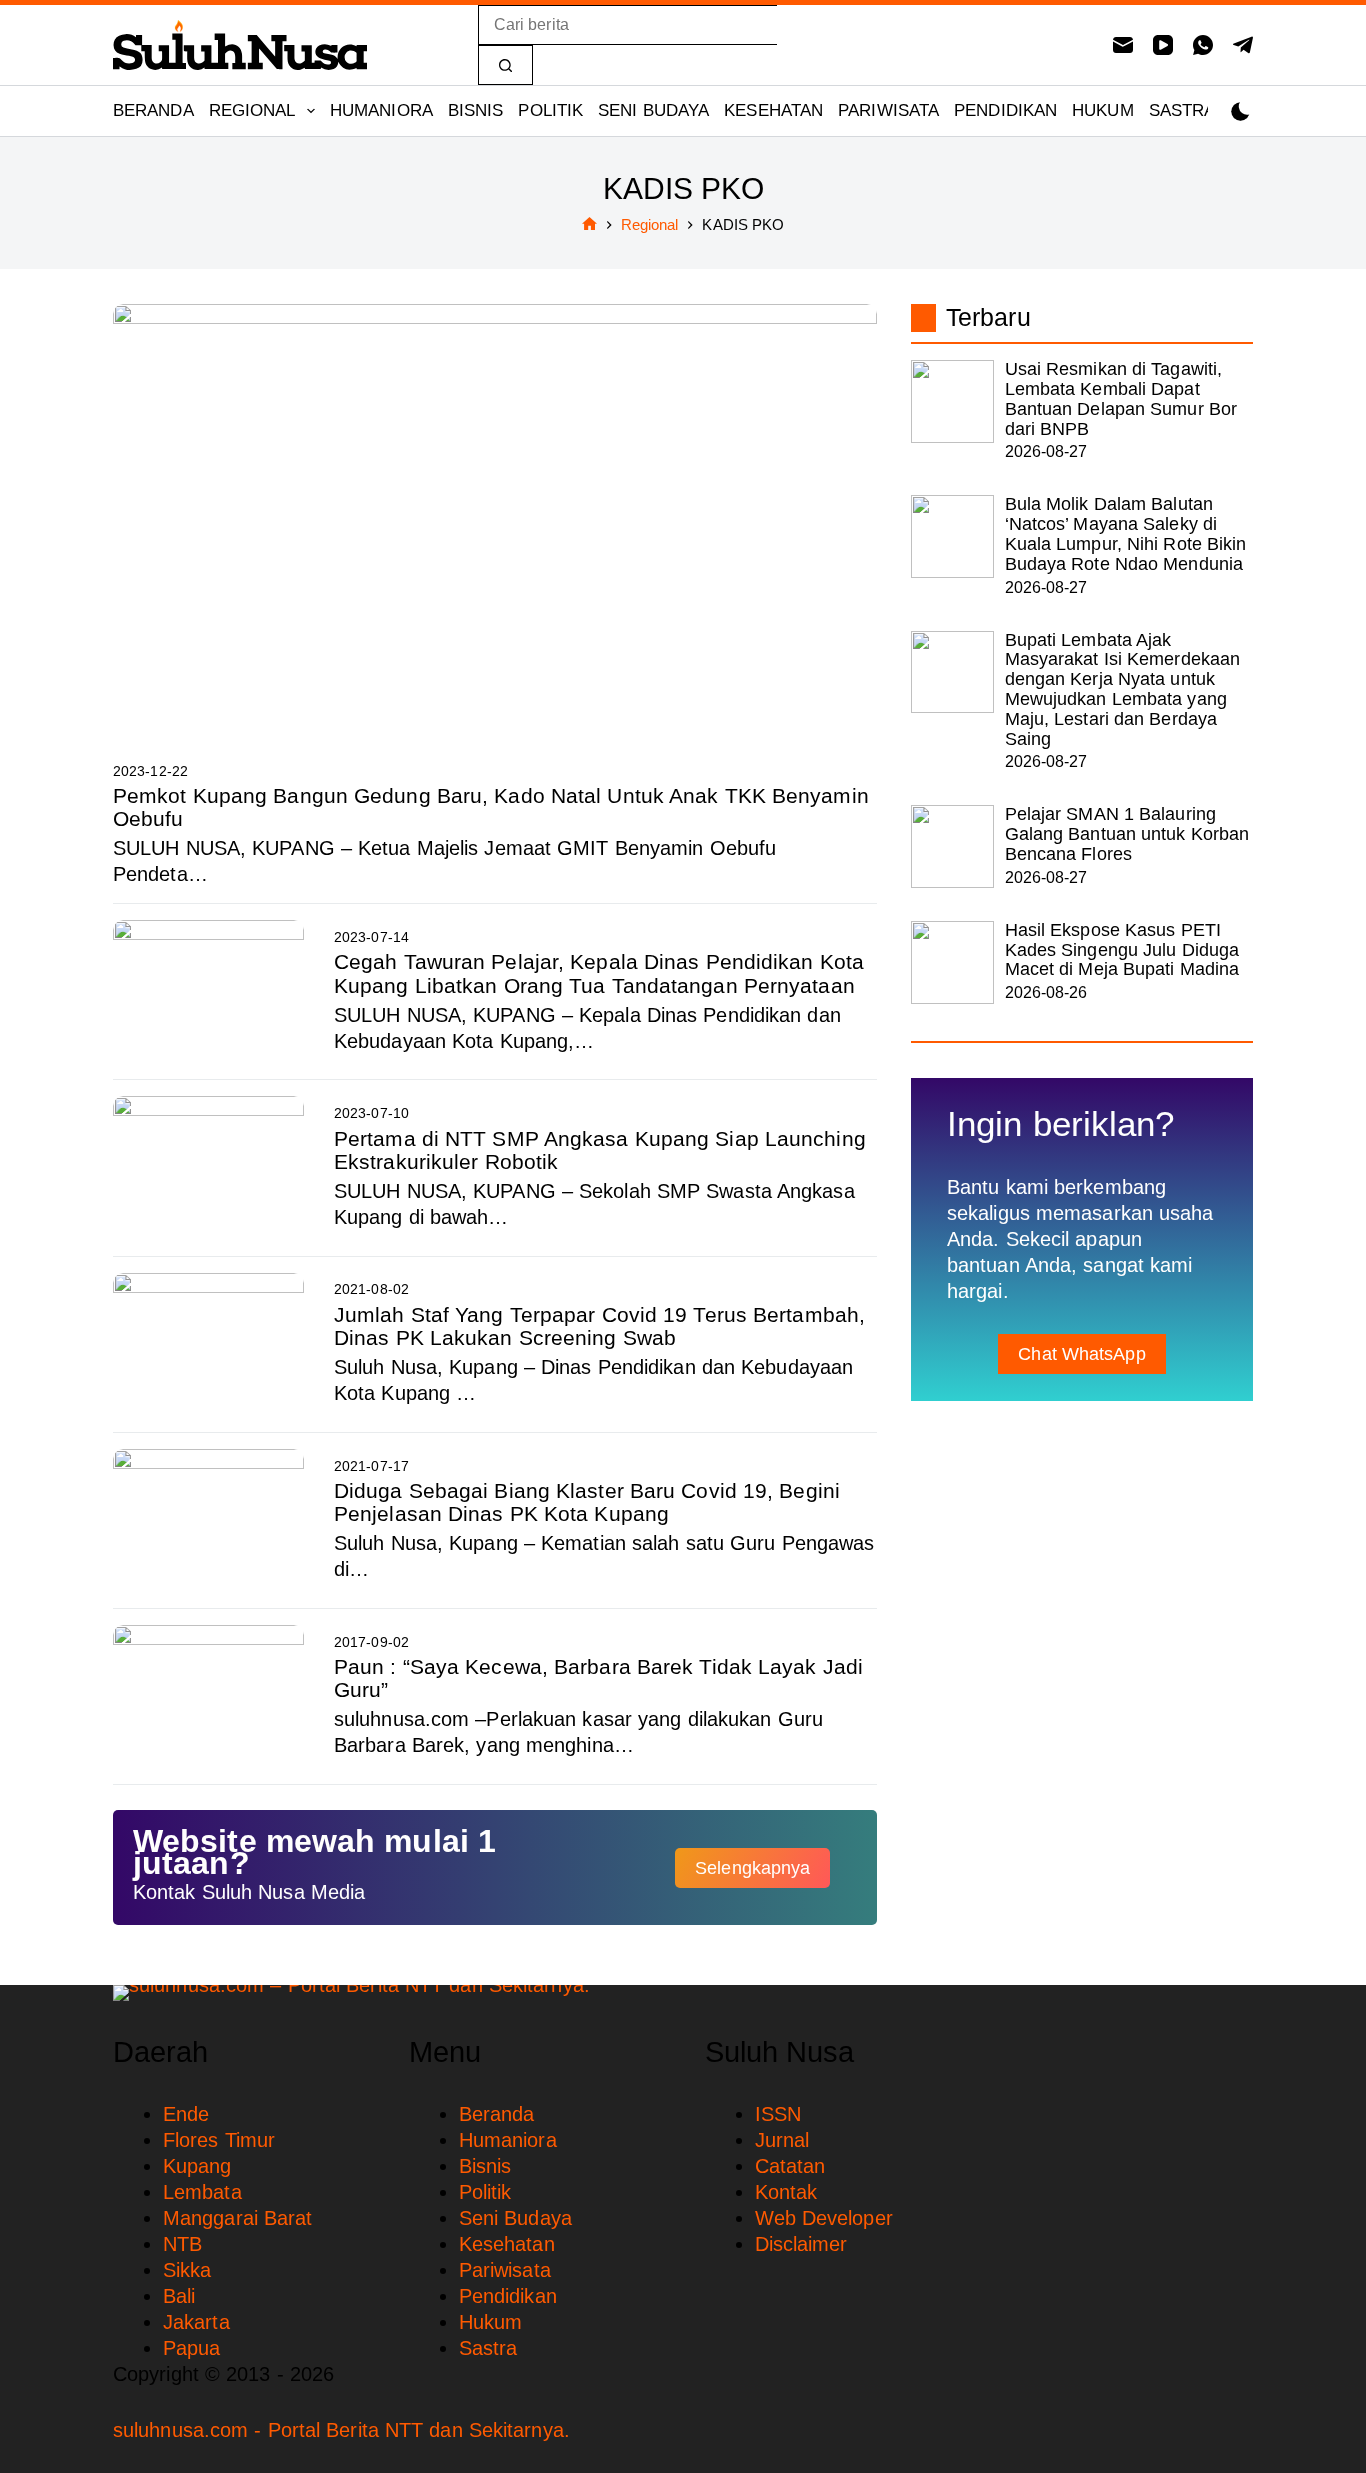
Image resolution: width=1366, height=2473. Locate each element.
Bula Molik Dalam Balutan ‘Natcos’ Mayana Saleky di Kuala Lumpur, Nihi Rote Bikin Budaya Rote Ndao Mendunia (1126, 533)
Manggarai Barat (238, 2218)
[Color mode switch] (1240, 111)
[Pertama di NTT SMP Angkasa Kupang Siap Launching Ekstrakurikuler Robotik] (208, 1167)
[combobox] (627, 25)
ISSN (778, 2114)
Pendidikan (1005, 110)
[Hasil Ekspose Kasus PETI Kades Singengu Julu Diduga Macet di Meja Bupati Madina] (952, 962)
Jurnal (782, 2140)
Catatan (790, 2166)
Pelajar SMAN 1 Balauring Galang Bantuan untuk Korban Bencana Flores (1127, 834)
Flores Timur (219, 2140)
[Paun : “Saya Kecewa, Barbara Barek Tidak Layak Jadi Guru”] (208, 1696)
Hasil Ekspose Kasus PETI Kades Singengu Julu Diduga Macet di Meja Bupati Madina (1122, 950)
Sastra (1182, 110)
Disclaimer (801, 2244)
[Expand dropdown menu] (311, 111)
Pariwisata (888, 110)
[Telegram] (1243, 45)
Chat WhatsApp (1081, 1354)
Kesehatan (773, 110)
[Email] (1123, 45)
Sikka (187, 2270)
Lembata (202, 2192)
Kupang (197, 2166)
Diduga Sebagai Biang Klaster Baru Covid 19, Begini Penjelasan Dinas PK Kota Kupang (587, 1502)
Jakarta (196, 2322)
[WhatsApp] (1203, 45)
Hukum (1103, 110)
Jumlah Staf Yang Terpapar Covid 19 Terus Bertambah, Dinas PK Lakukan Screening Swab (599, 1326)
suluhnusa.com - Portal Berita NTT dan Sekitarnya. (341, 2430)
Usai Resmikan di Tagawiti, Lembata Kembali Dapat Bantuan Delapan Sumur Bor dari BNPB (1121, 398)
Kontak (786, 2192)
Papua (192, 2348)
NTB (182, 2244)
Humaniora (381, 110)
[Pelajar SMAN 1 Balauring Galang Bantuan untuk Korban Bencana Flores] (952, 846)
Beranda (153, 110)
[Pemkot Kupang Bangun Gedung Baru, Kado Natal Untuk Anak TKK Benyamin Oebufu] (495, 519)
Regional (252, 110)
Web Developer (824, 2218)
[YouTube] (1163, 45)
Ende (186, 2114)
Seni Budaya (653, 110)
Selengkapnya (752, 1868)
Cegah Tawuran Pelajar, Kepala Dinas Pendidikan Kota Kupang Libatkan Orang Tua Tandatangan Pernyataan (599, 973)
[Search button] (505, 65)
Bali (179, 2296)
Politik (550, 110)
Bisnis (476, 110)
